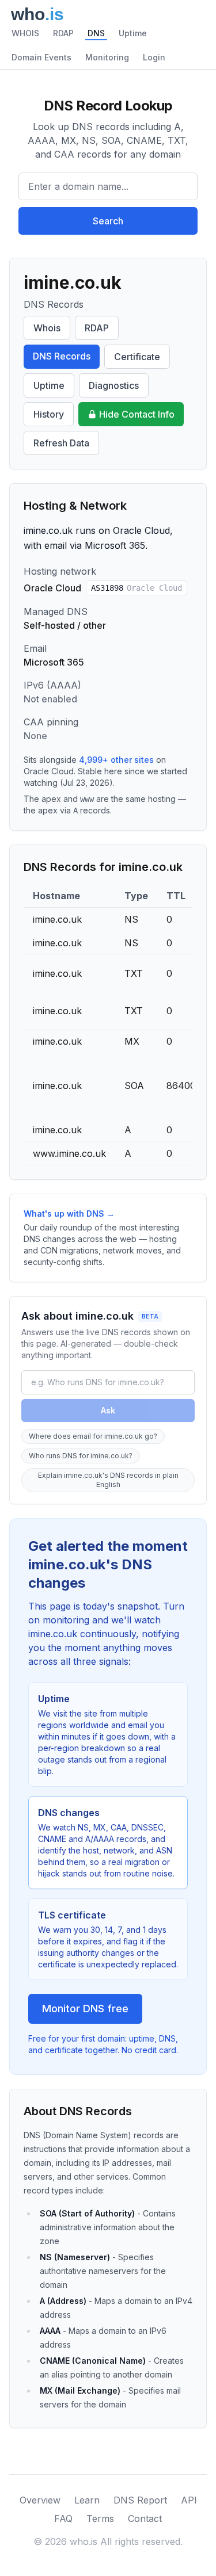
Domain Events (41, 57)
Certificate (137, 357)
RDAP (63, 33)
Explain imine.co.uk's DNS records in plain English (108, 1480)
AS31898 (137, 588)
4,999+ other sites (116, 760)
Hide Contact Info (137, 414)
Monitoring (107, 57)
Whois (47, 328)
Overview (40, 2500)
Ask (108, 1410)
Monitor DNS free (85, 2009)
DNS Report (140, 2500)
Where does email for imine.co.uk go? (93, 1436)
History (49, 414)
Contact (145, 2518)
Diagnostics (114, 385)
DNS (96, 33)
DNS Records (62, 356)
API (189, 2500)
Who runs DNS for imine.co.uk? (81, 1456)
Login (154, 57)
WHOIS (25, 33)
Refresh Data (61, 443)
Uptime (133, 33)
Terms (100, 2518)
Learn (87, 2500)
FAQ (63, 2518)
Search (108, 221)
